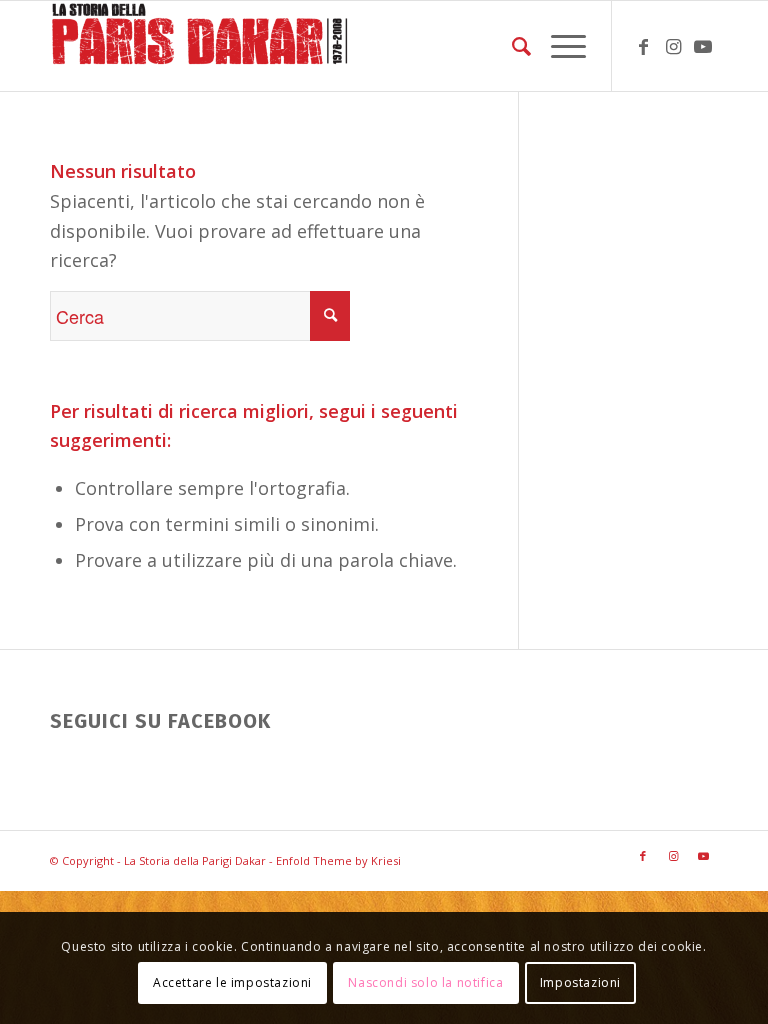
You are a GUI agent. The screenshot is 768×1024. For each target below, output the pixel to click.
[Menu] (558, 46)
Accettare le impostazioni (232, 982)
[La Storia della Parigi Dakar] (200, 46)
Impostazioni (580, 982)
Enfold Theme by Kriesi (338, 860)
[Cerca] (511, 46)
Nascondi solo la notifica (425, 982)
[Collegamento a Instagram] (673, 46)
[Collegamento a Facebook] (643, 46)
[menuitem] (511, 46)
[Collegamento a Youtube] (703, 46)
